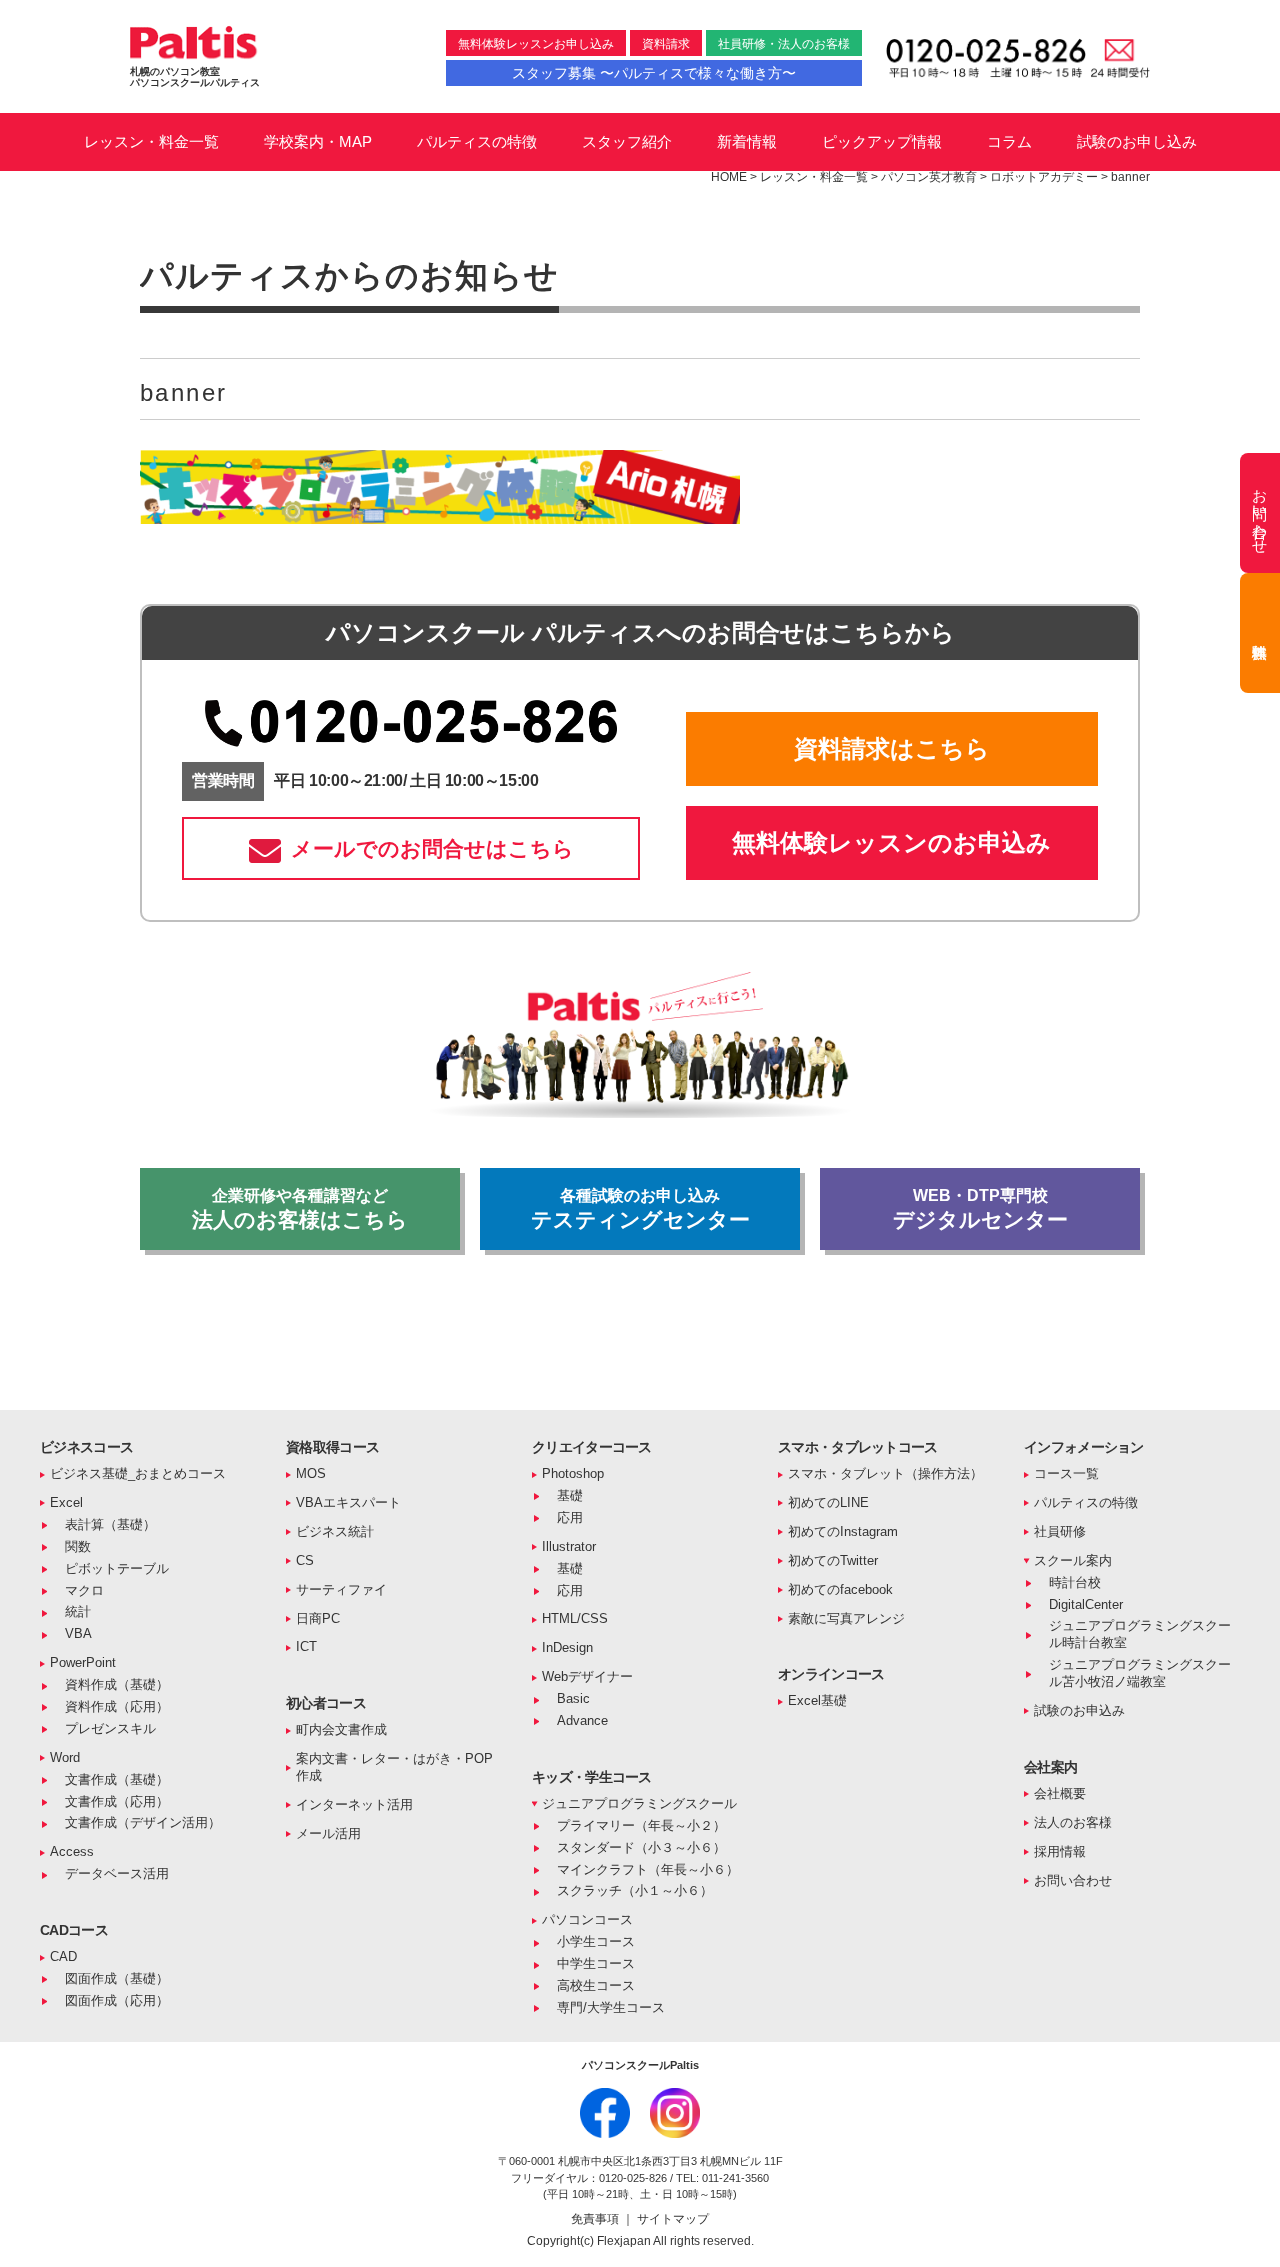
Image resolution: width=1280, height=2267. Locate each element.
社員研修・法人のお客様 (784, 44)
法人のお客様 (1073, 1822)
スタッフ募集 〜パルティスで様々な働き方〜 (654, 73)
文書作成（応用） (117, 1801)
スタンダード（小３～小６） (641, 1847)
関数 (78, 1546)
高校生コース (596, 1985)
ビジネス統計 (335, 1531)
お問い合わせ (1073, 1880)
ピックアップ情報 (882, 141)
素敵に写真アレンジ (846, 1618)
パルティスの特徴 (477, 141)
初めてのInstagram (843, 1531)
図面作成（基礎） (117, 1978)
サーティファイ (341, 1589)
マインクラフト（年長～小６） (648, 1869)
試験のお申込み (1079, 1710)
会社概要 (1060, 1793)
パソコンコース (587, 1919)
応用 (570, 1517)
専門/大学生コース (611, 2007)
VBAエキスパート (348, 1502)
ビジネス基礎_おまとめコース (138, 1473)
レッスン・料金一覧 (151, 141)
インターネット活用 (354, 1804)
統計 (78, 1611)
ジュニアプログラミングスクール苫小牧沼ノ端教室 (1140, 1673)
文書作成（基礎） (117, 1779)
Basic (573, 1698)
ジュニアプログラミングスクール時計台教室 (1140, 1634)
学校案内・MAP (318, 141)
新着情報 (747, 141)
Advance (582, 1720)
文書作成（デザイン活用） (143, 1822)
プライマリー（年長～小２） (641, 1825)
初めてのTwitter (833, 1560)
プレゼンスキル (110, 1728)
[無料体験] (1260, 633)
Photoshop (573, 1473)
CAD (63, 1956)
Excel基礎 (817, 1700)
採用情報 (1060, 1851)
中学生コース (596, 1963)
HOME (729, 177)
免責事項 (596, 2219)
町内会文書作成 (341, 1729)
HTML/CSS (575, 1618)
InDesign (567, 1647)
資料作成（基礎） (117, 1684)
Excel (66, 1502)
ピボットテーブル (117, 1568)
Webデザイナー (587, 1676)
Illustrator (569, 1546)
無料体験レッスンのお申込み (891, 842)
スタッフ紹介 (627, 141)
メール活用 (328, 1833)
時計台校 (1075, 1582)
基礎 (570, 1495)
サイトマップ (673, 2219)
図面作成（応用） (117, 2000)
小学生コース (596, 1941)
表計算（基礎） (110, 1524)
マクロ (84, 1590)
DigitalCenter (1086, 1604)
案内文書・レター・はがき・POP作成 (394, 1767)
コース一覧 (1066, 1473)
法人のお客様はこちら (300, 1209)
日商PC (318, 1618)
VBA (78, 1633)
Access (72, 1851)
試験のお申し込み (1137, 141)
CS (305, 1560)
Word (65, 1757)
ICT (306, 1646)
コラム (1009, 141)
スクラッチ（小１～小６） (635, 1890)
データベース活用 (117, 1873)
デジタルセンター (980, 1209)
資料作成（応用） (117, 1706)
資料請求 (666, 44)
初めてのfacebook (840, 1589)
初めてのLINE (828, 1502)
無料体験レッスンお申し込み (536, 44)
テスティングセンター (640, 1209)
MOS (311, 1473)
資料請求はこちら (892, 748)
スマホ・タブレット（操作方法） (885, 1473)
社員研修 (1060, 1531)
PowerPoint (83, 1662)
